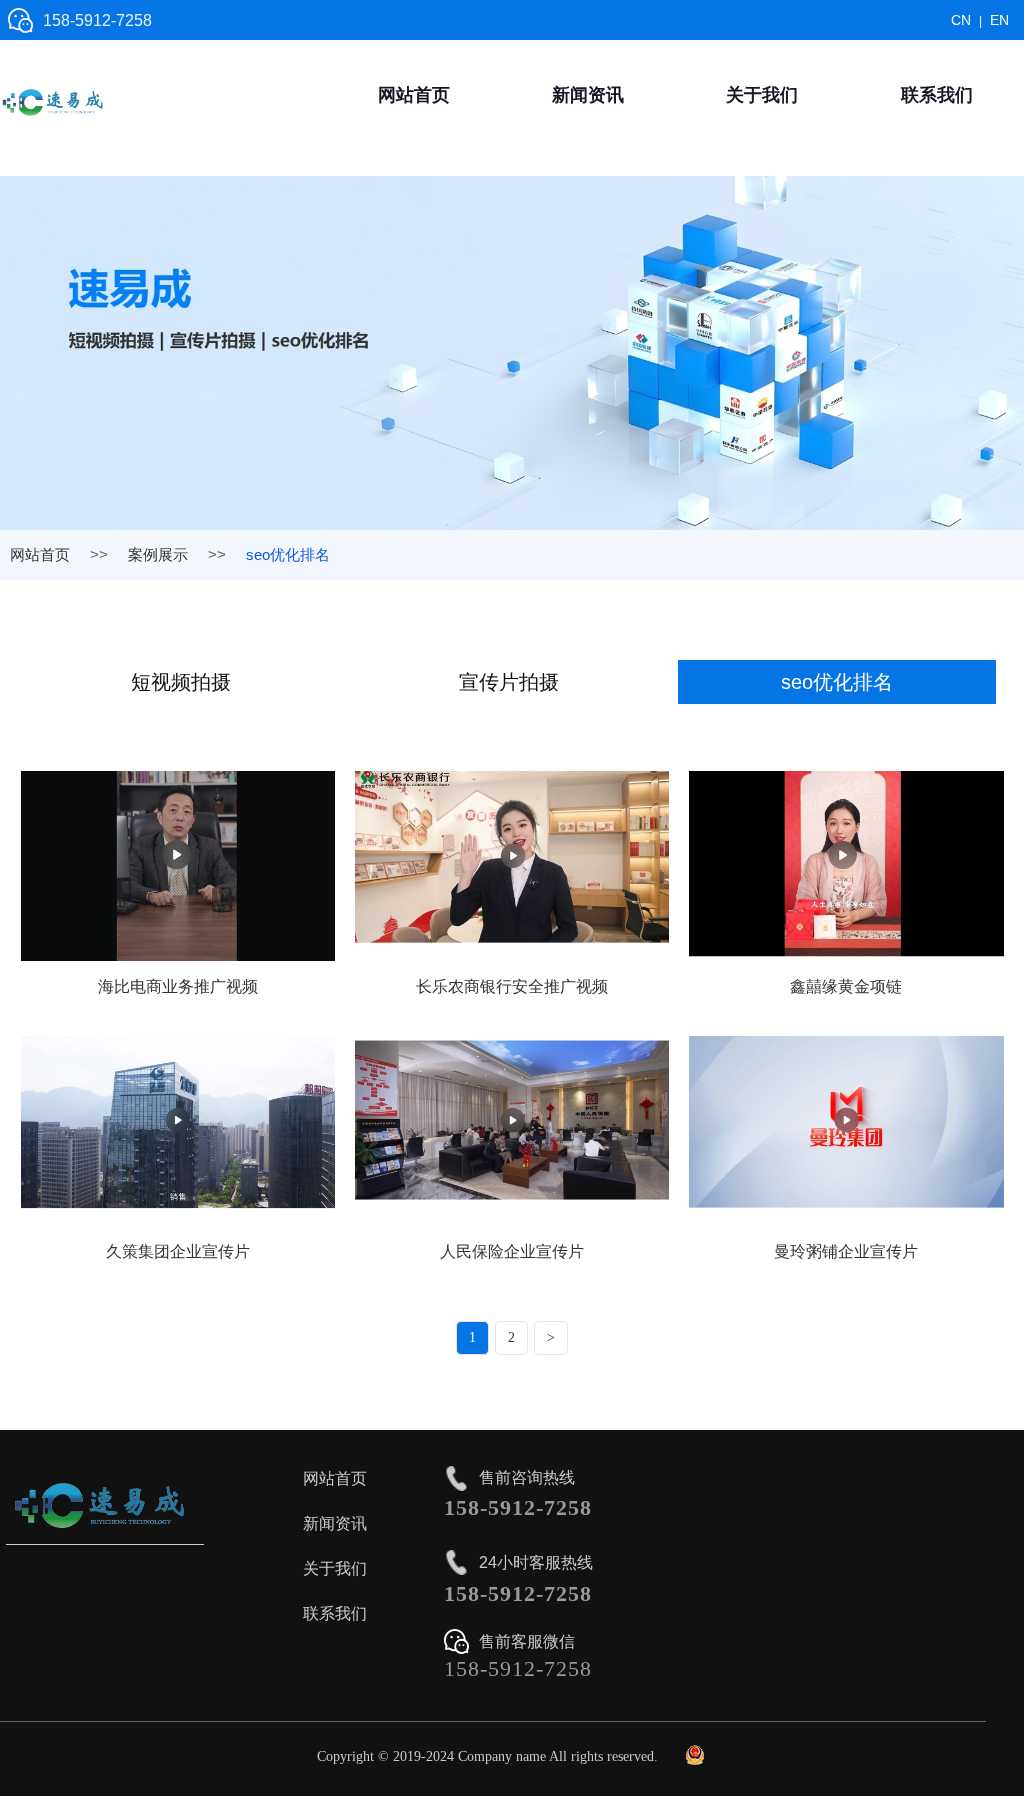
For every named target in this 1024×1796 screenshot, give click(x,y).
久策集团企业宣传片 (178, 1251)
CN (961, 20)
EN (999, 20)
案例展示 (158, 554)
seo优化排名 (837, 682)
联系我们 (937, 95)
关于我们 (762, 95)
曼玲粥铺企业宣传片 (846, 1251)
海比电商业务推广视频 (178, 986)
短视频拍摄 (181, 682)
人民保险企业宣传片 (512, 1251)
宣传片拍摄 (509, 682)
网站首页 (414, 95)
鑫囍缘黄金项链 (846, 986)
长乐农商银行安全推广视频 (512, 986)
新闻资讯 (588, 95)
